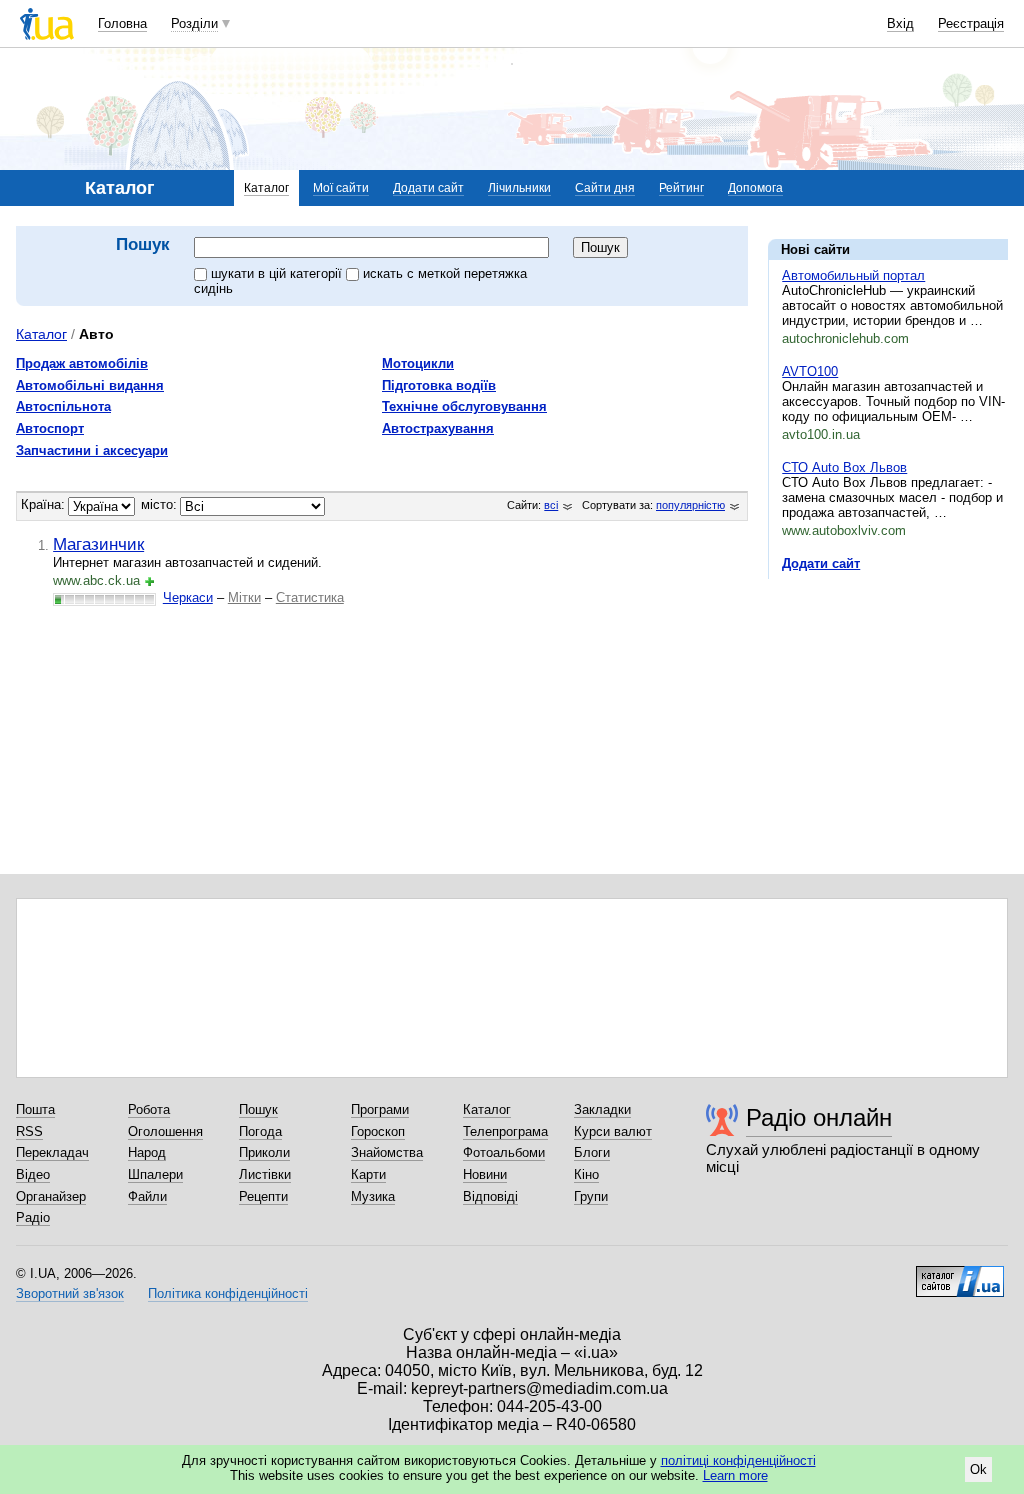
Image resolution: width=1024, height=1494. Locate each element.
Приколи (264, 1152)
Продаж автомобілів (82, 363)
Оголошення (165, 1131)
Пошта (35, 1109)
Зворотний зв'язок (70, 1293)
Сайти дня (605, 188)
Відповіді (490, 1196)
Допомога (755, 188)
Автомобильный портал (853, 275)
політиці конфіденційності (738, 1460)
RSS (29, 1131)
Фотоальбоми (504, 1152)
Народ (147, 1152)
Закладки (602, 1109)
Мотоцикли (418, 363)
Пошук (258, 1109)
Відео (33, 1174)
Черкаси (188, 597)
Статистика (310, 597)
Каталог (266, 188)
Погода (260, 1131)
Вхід (900, 23)
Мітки (244, 597)
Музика (373, 1196)
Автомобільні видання (90, 385)
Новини (485, 1174)
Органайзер (51, 1196)
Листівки (265, 1174)
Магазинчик (98, 544)
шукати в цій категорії (278, 273)
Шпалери (155, 1174)
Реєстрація (971, 23)
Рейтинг (681, 188)
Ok (978, 1469)
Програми (380, 1109)
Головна (122, 23)
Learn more (735, 1475)
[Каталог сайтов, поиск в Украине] (960, 1274)
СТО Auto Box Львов (844, 467)
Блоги (592, 1152)
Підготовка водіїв (439, 385)
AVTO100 (810, 371)
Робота (149, 1109)
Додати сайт (428, 188)
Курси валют (613, 1131)
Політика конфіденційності (228, 1293)
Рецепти (263, 1196)
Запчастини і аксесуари (92, 450)
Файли (147, 1196)
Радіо (33, 1217)
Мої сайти (341, 188)
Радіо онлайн (819, 1117)
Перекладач (52, 1152)
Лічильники (519, 188)
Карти (368, 1174)
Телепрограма (505, 1131)
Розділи (194, 23)
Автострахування (438, 428)
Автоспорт (50, 428)
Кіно (586, 1174)
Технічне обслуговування (464, 406)
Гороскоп (378, 1131)
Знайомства (387, 1152)
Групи (591, 1196)
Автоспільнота (63, 406)
